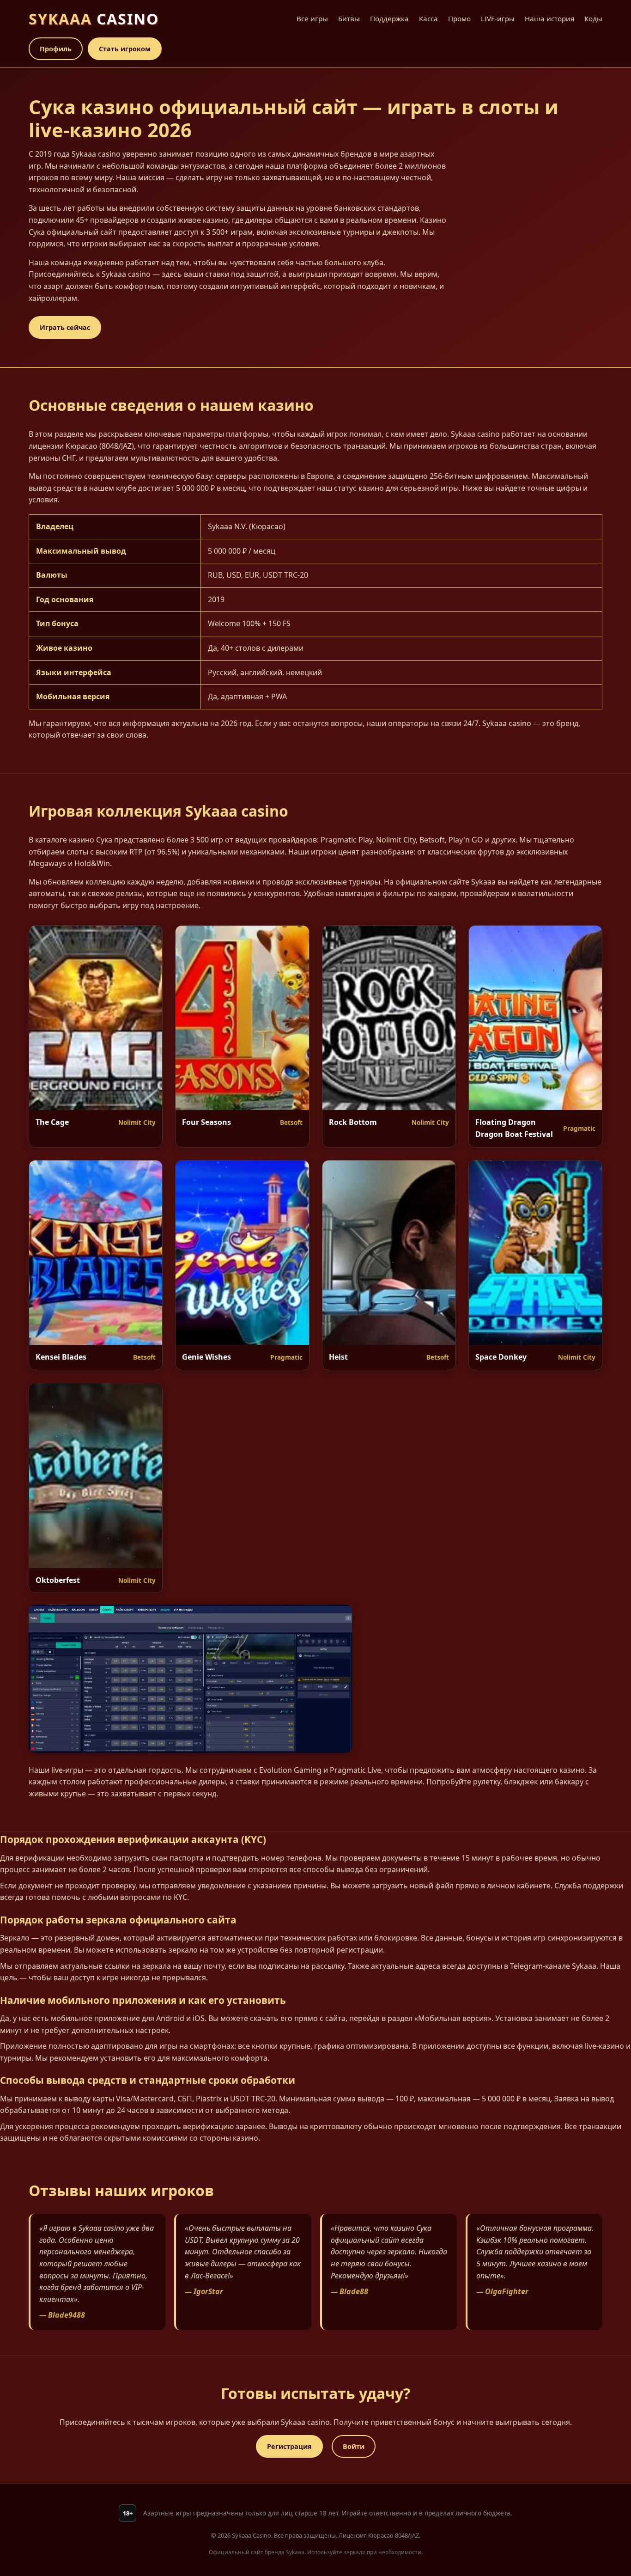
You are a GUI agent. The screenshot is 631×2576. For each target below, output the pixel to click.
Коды (593, 18)
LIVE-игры (498, 18)
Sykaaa (94, 19)
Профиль (56, 49)
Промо (459, 18)
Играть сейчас (65, 327)
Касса (428, 18)
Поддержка (389, 18)
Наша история (549, 18)
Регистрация (289, 2446)
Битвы (349, 18)
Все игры (312, 18)
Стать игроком (125, 49)
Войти (354, 2446)
